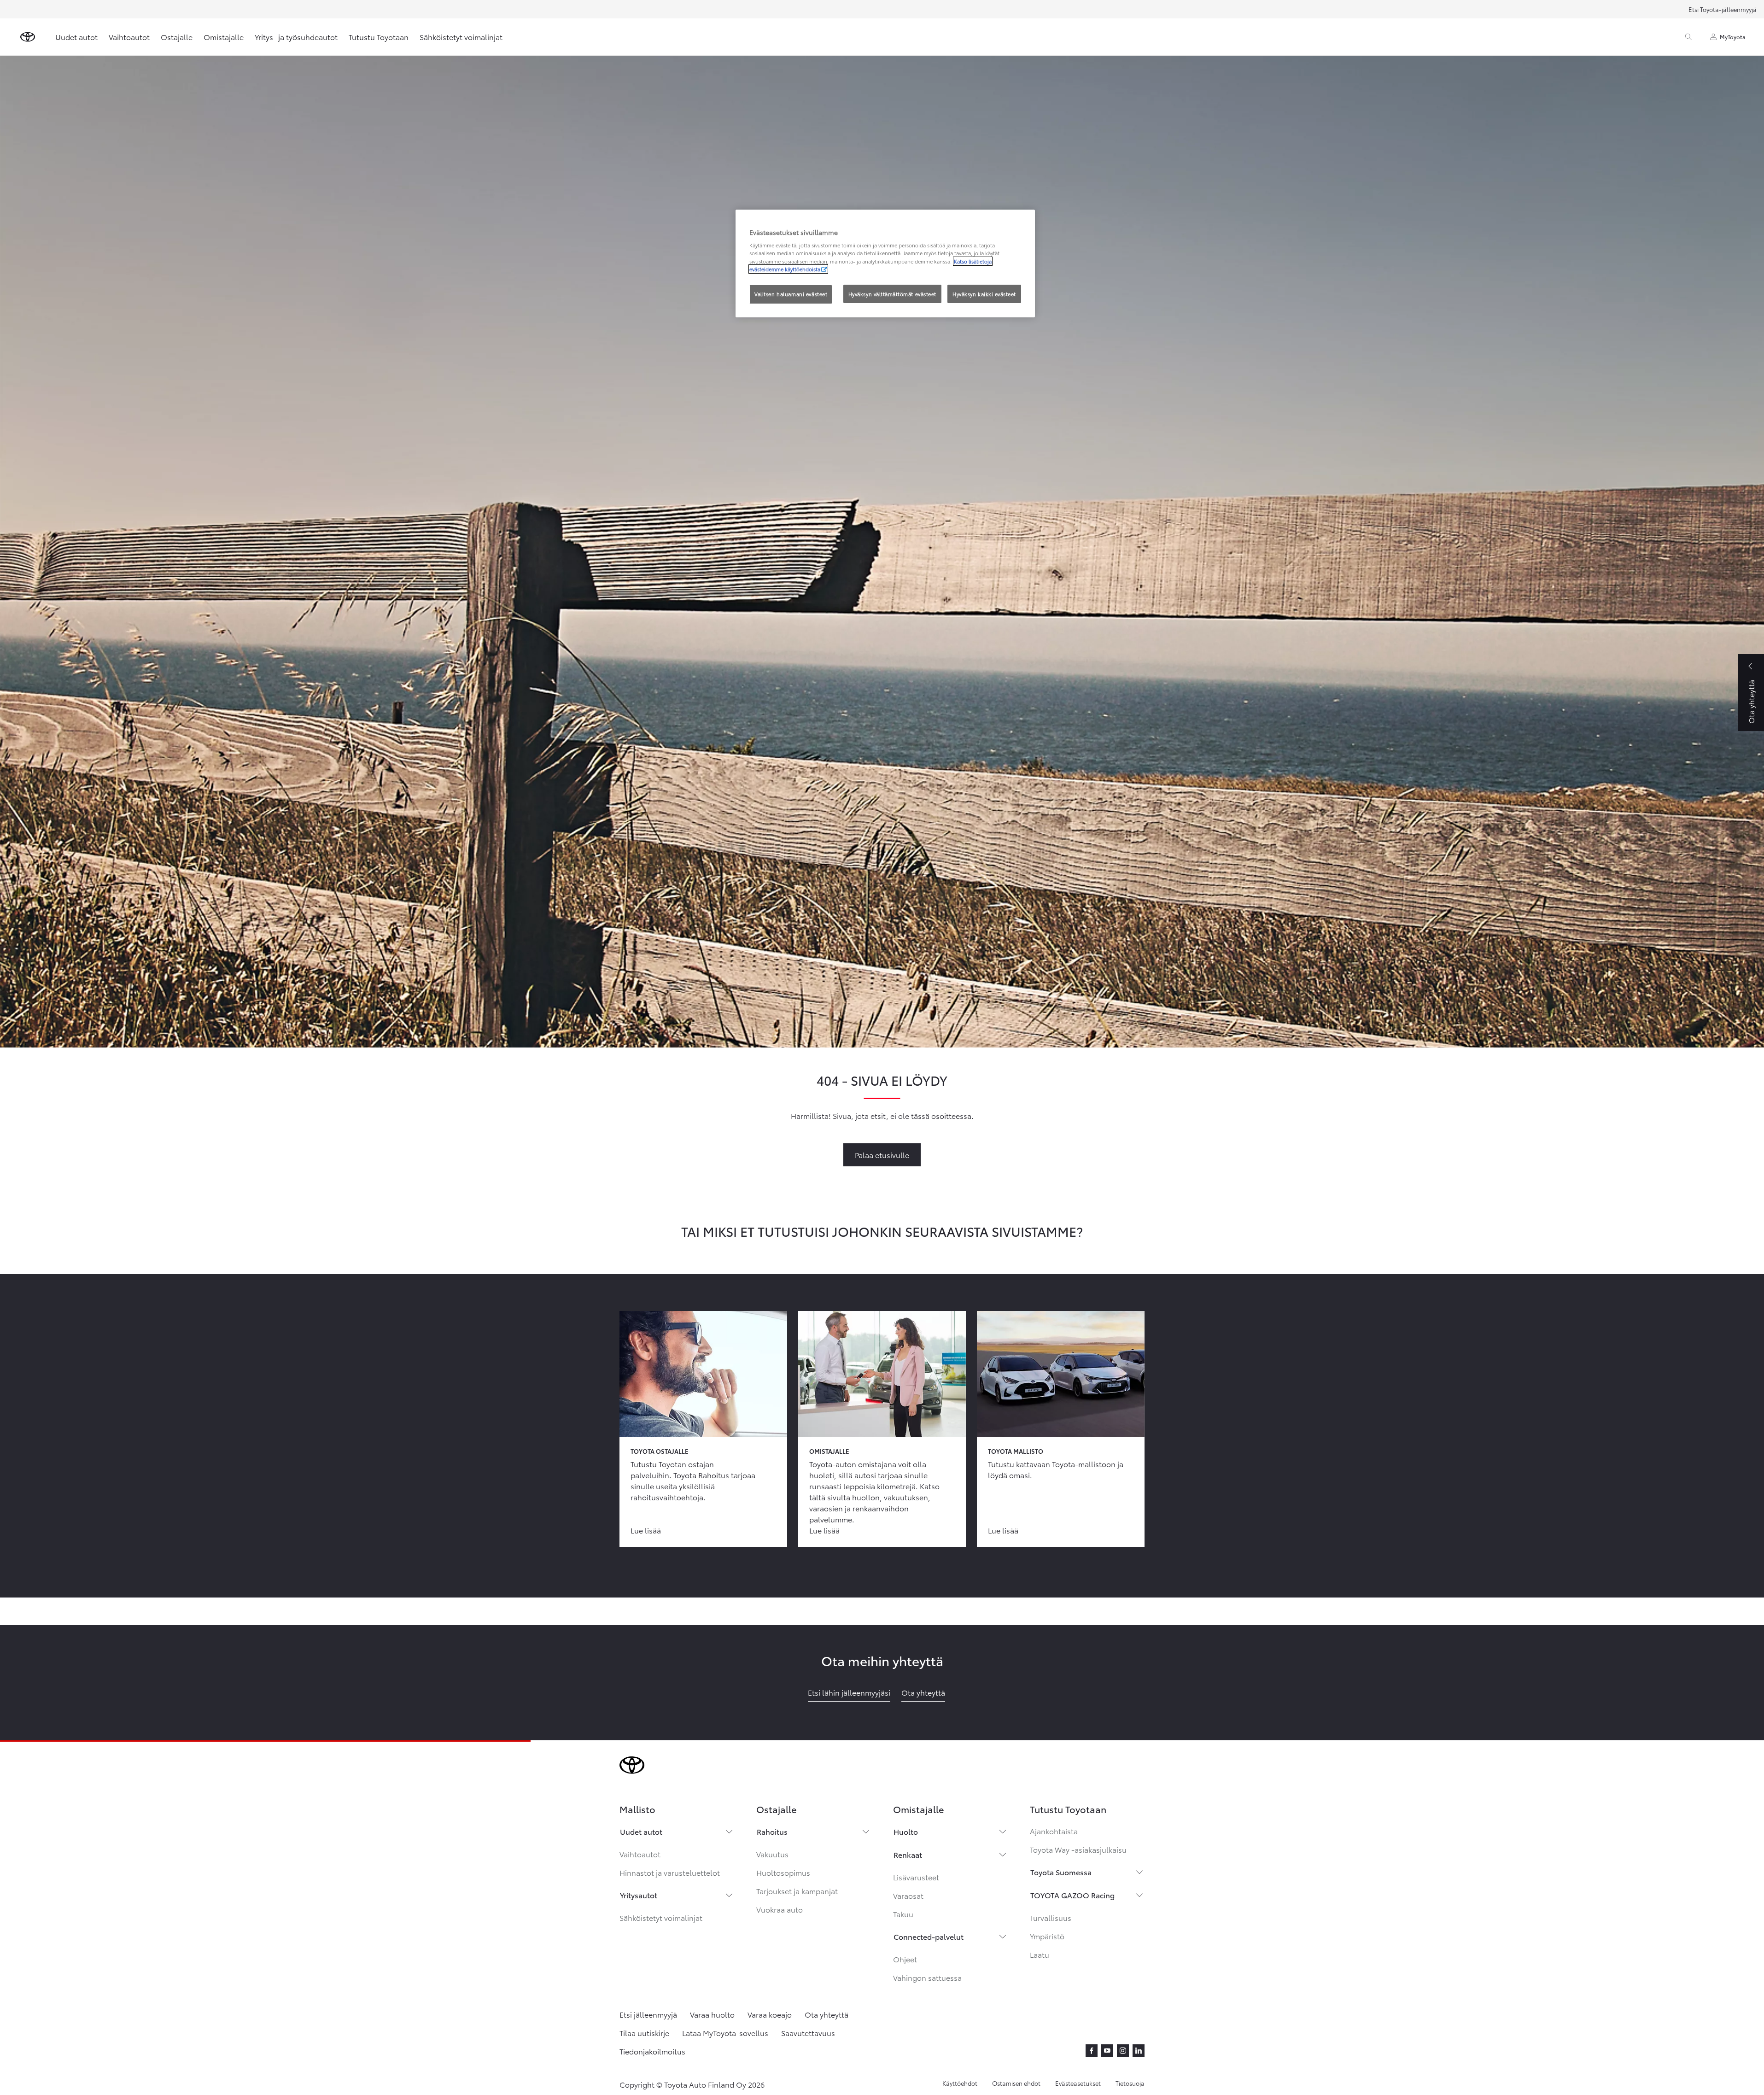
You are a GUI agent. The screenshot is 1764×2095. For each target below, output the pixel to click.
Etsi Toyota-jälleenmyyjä (1723, 9)
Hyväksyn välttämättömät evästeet (892, 294)
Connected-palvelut (929, 1936)
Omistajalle (224, 37)
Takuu (903, 1914)
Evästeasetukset (1078, 2083)
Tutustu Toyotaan (379, 37)
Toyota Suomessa (1061, 1872)
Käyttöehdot (960, 2083)
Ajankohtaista (1054, 1831)
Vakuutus (772, 1854)
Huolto (906, 1831)
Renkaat (908, 1854)
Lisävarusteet (916, 1877)
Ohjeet (905, 1959)
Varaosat (908, 1895)
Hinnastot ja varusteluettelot (670, 1872)
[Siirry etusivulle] (28, 37)
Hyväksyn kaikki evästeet (984, 294)
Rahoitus (772, 1831)
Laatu (1040, 1954)
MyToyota (1733, 37)
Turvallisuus (1051, 1917)
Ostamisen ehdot (1016, 2083)
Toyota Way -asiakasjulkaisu (1078, 1849)
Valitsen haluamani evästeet (791, 294)
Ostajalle (177, 37)
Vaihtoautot (129, 37)
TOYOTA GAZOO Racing (1072, 1895)
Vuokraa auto (780, 1909)
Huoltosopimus (783, 1872)
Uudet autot (76, 37)
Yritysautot (639, 1895)
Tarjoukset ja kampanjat (797, 1891)
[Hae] (1688, 37)
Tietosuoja (1130, 2083)
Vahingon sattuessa (927, 1977)
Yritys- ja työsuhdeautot (296, 37)
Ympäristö (1047, 1936)
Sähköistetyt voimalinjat (461, 37)
